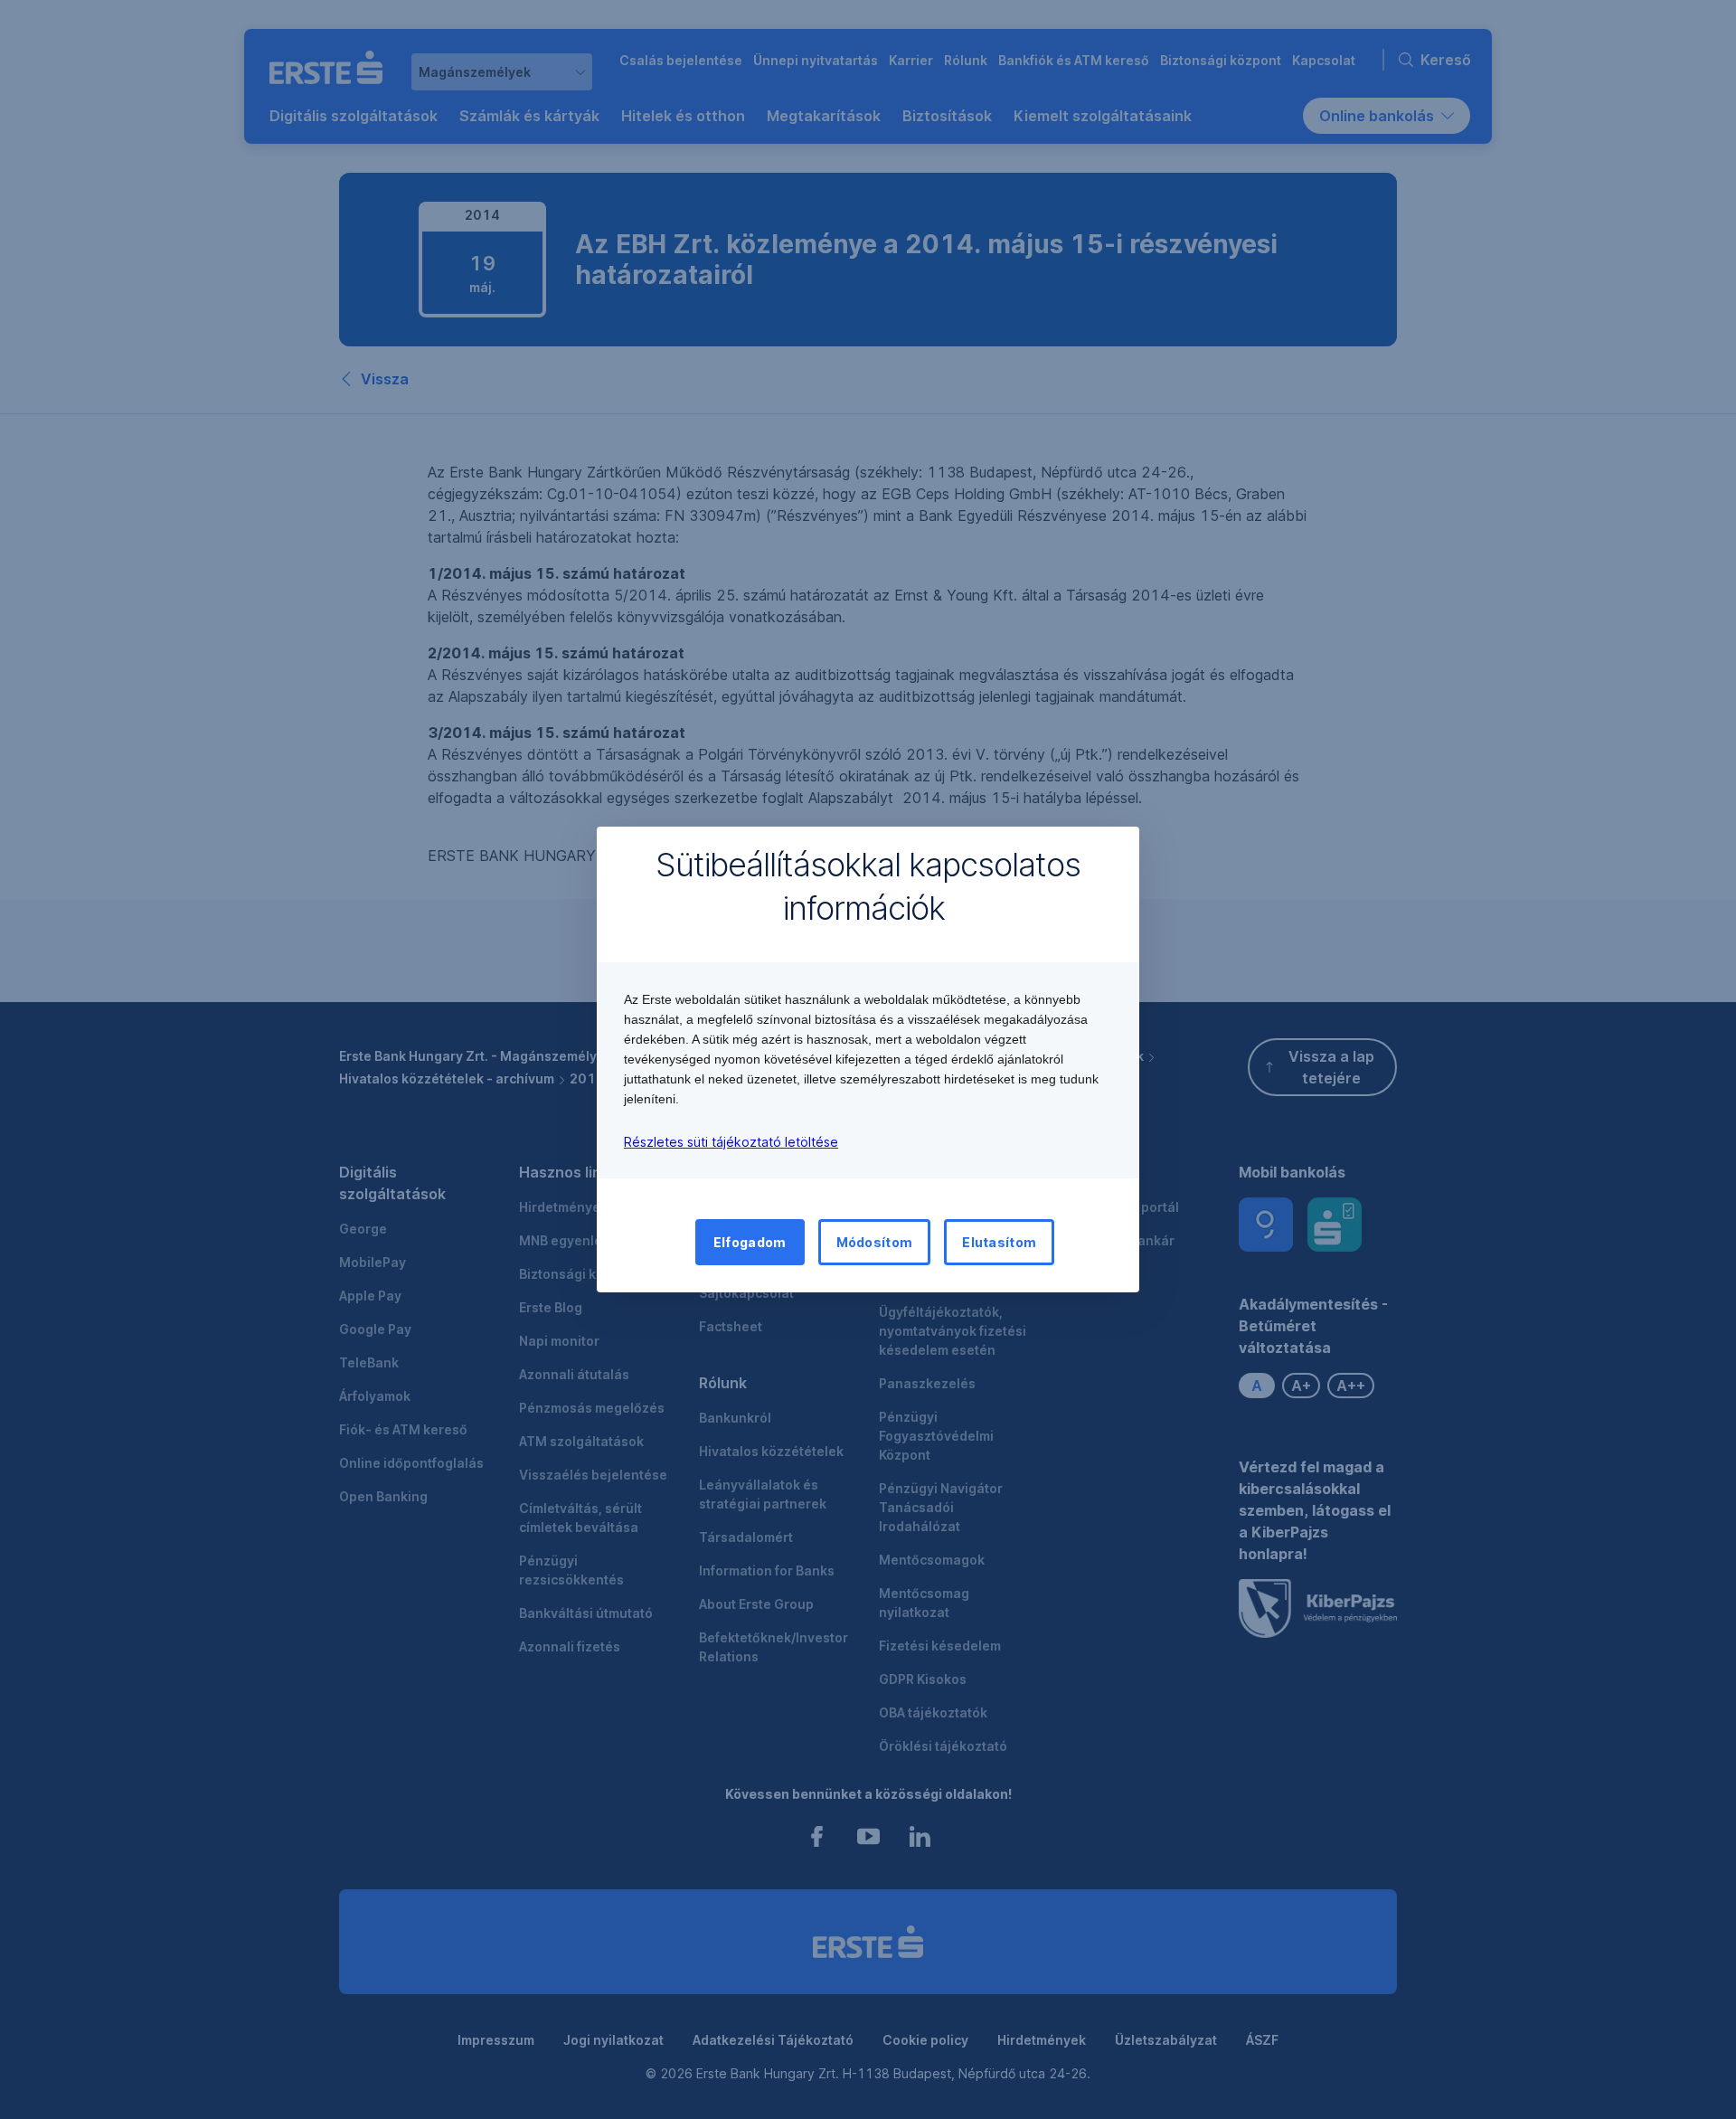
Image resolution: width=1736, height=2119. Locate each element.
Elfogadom (750, 1242)
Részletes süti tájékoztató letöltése (731, 1142)
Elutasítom (999, 1242)
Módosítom (875, 1242)
